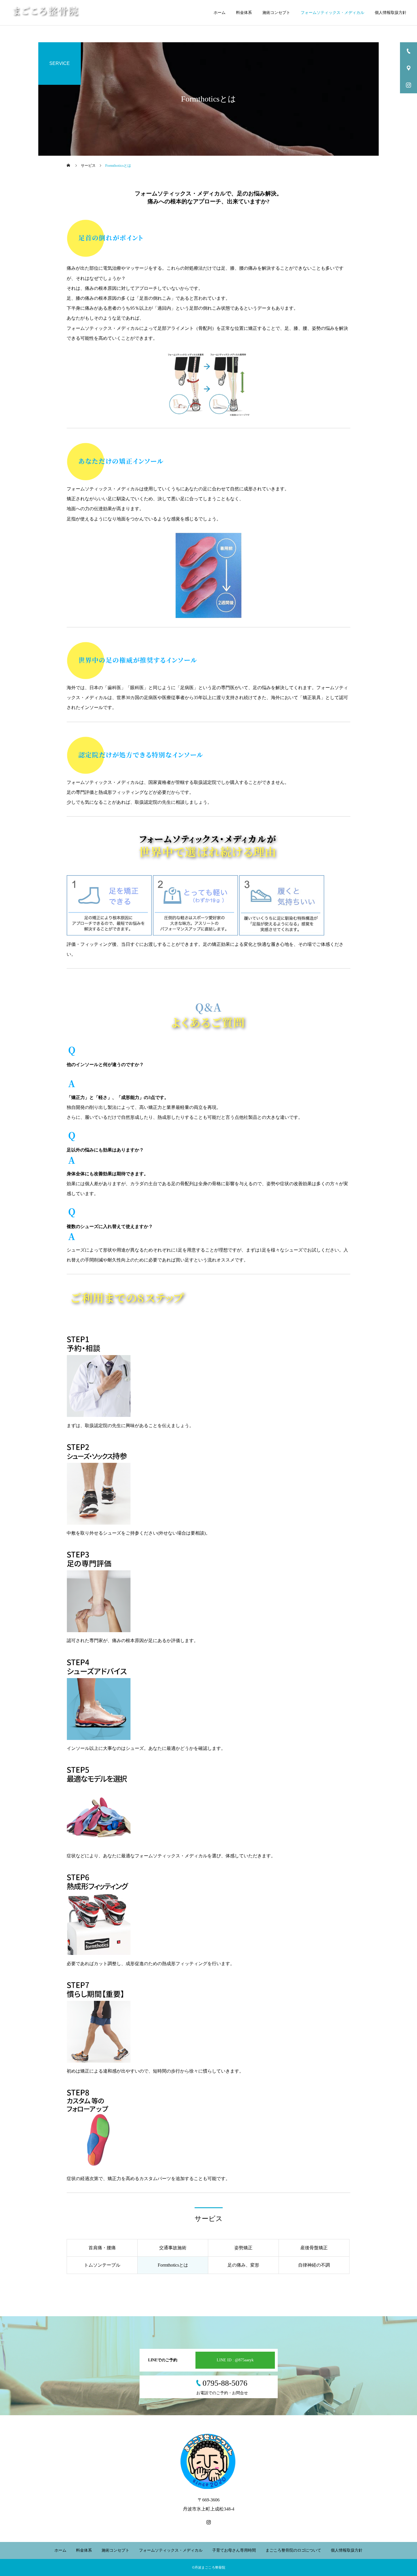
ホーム (220, 13)
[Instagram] (208, 2522)
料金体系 (244, 13)
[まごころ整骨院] (46, 13)
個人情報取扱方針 (391, 13)
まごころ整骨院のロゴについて (293, 2550)
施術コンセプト (276, 13)
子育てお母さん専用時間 (234, 2550)
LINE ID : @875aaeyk (235, 2360)
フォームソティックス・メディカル (332, 13)
